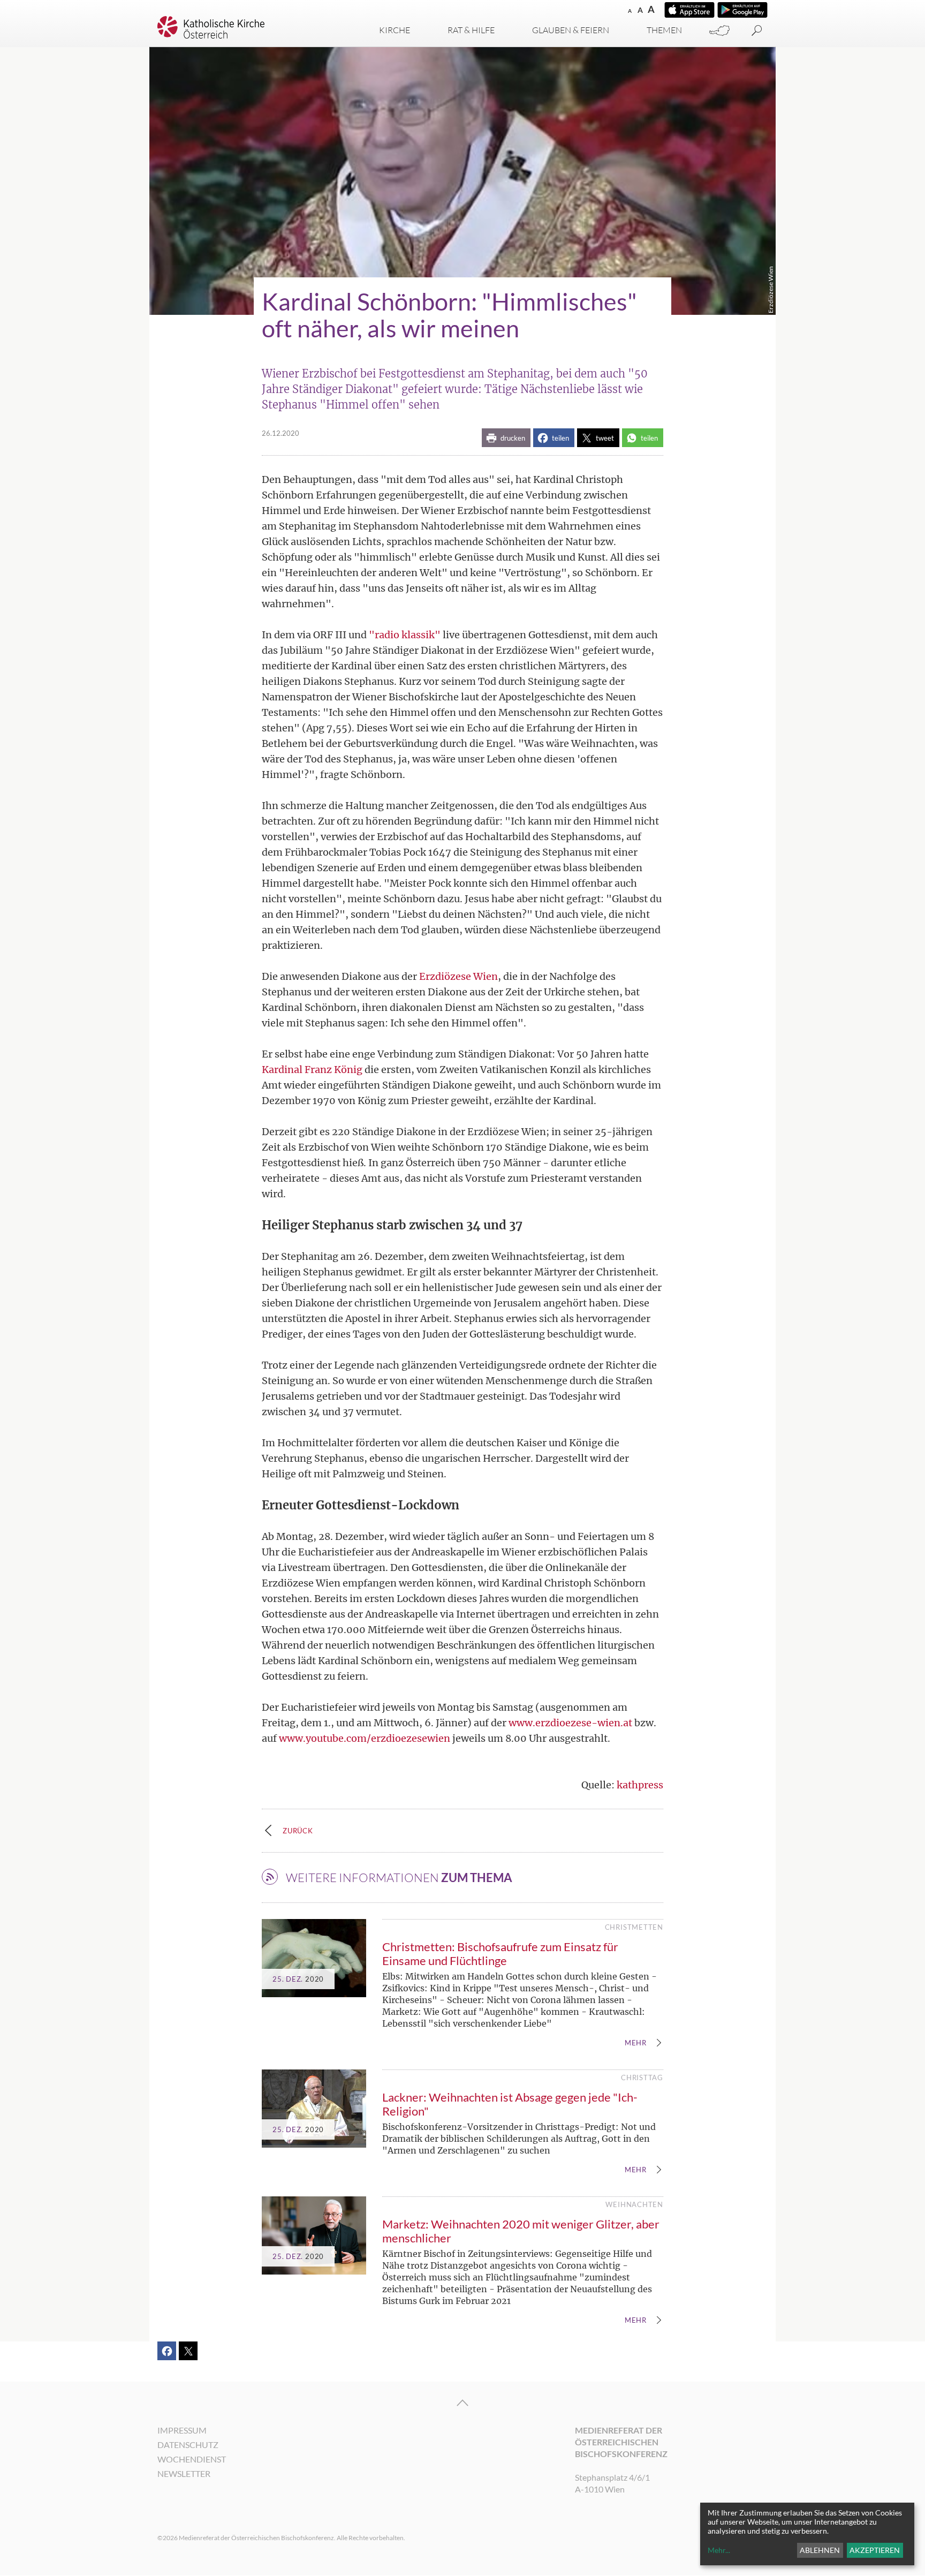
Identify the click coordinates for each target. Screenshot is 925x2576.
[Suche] (757, 31)
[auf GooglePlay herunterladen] (742, 10)
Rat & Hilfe (471, 30)
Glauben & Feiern (571, 30)
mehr (636, 2043)
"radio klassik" (405, 635)
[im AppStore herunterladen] (689, 10)
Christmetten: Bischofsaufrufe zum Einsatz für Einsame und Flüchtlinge (500, 1954)
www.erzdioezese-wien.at (570, 1723)
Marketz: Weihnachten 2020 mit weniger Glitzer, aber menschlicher (521, 2231)
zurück (298, 1831)
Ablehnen (820, 2550)
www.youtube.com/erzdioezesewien (365, 1738)
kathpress (640, 1785)
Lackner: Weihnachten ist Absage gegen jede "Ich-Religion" (510, 2104)
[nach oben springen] (462, 2403)
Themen (664, 30)
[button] (506, 438)
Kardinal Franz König (312, 1070)
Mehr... (719, 2550)
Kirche (395, 30)
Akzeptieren (875, 2550)
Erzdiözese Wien (458, 976)
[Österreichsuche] (719, 31)
